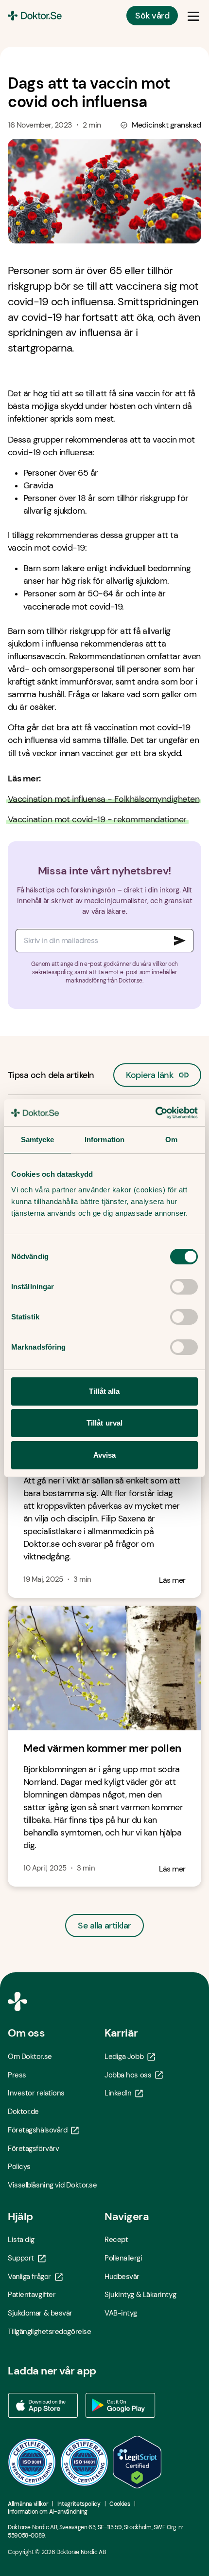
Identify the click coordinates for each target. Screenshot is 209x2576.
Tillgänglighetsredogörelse (49, 2332)
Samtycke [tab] (38, 1140)
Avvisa (105, 1455)
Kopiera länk (149, 1072)
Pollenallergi (123, 2258)
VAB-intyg (121, 2313)
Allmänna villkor (28, 2504)
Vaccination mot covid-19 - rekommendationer (97, 819)
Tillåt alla (104, 1391)
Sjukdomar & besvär (40, 2313)
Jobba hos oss (128, 2075)
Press (17, 2075)
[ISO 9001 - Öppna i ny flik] (32, 2462)
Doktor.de (23, 2112)
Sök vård (152, 16)
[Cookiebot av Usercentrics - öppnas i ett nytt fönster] (155, 1113)
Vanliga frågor (29, 2277)
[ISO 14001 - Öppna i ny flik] (85, 2462)
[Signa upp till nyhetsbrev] (180, 941)
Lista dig (21, 2240)
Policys (19, 2167)
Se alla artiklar (104, 1926)
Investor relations (36, 2093)
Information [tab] (104, 1140)
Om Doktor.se (30, 2057)
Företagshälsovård (37, 2130)
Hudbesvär (122, 2277)
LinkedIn (118, 2093)
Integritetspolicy (79, 2504)
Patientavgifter (32, 2295)
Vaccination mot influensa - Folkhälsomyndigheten (104, 799)
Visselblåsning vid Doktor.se (52, 2185)
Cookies (120, 2504)
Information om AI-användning (48, 2512)
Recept (116, 2240)
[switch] (184, 1287)
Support (21, 2258)
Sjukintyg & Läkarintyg (140, 2295)
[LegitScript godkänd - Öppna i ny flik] (137, 2462)
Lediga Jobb (124, 2057)
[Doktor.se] (35, 16)
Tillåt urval (104, 1423)
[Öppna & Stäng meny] (193, 16)
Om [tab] (171, 1140)
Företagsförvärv (33, 2149)
